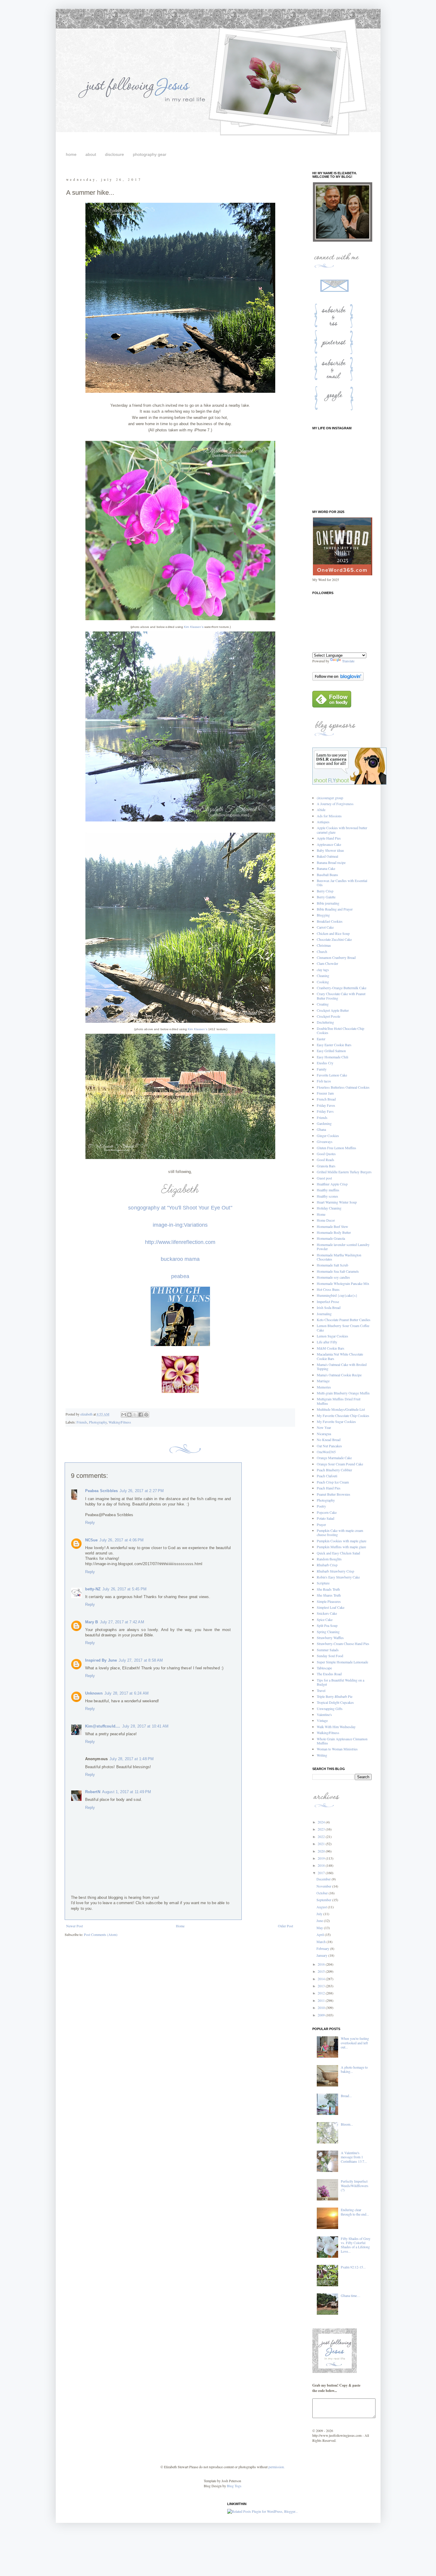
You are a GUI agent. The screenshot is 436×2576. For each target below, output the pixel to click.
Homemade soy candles (333, 1277)
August (322, 1907)
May (320, 1928)
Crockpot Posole (328, 1016)
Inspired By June (101, 1660)
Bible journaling (328, 903)
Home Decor (326, 1220)
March (322, 1942)
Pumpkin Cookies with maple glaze (342, 1541)
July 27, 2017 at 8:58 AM (141, 1660)
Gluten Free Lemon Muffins (336, 1148)
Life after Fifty (327, 1342)
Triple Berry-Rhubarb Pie (335, 1696)
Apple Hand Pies (329, 838)
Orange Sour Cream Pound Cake (340, 1464)
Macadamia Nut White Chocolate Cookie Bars (340, 1356)
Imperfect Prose (328, 1302)
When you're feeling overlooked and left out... (355, 2043)
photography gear (150, 154)
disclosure (114, 154)
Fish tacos (324, 1081)
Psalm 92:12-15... (353, 2267)
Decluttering (325, 1022)
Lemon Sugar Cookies (332, 1336)
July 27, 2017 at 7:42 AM (122, 1622)
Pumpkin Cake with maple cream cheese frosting (340, 1532)
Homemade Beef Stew (332, 1226)
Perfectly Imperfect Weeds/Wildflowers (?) (355, 2185)
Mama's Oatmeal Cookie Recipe (339, 1375)
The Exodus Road (329, 1674)
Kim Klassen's (194, 627)
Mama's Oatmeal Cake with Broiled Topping (342, 1367)
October (323, 1893)
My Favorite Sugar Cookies (336, 1421)
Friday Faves (326, 1105)
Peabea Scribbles (102, 1491)
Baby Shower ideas (330, 850)
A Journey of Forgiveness (335, 804)
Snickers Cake (327, 1613)
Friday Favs (325, 1111)
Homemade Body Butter (334, 1232)
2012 (322, 1993)
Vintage (322, 1720)
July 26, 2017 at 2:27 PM (142, 1491)
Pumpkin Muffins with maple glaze (341, 1547)
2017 (322, 1873)
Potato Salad (326, 1518)
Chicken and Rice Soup (333, 933)
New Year (324, 1427)
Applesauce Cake (329, 844)
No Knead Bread (329, 1440)
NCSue (92, 1540)
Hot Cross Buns (328, 1289)
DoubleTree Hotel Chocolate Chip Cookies (340, 1030)
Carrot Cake (325, 927)
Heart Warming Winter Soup (337, 1202)
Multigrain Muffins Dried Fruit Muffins (339, 1401)
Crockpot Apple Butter (333, 1010)
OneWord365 (326, 1452)
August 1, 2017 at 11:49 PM (127, 1792)
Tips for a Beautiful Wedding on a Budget (340, 1682)
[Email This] (124, 1415)
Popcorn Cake (327, 1512)
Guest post (324, 1178)
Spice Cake (325, 1619)
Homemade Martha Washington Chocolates (339, 1257)
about (91, 154)
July (320, 1914)
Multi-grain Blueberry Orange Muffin (343, 1393)
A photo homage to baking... (354, 2069)
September (324, 1900)
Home (180, 1926)
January (322, 1955)
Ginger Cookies (328, 1136)
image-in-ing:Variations (180, 1225)
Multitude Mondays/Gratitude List (341, 1409)
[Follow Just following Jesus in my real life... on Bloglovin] (338, 679)
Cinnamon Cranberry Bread (336, 957)
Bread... (346, 2096)
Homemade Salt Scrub (332, 1265)
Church (322, 951)
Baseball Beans (327, 875)
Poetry (321, 1506)
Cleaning (323, 976)
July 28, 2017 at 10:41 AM (145, 1726)
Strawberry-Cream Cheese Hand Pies (343, 1644)
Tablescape (324, 1668)
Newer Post (74, 1926)
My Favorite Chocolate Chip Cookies (343, 1416)
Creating (323, 1004)
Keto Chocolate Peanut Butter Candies (344, 1320)
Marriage (323, 1381)
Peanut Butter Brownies (334, 1494)
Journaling (324, 1314)
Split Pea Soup (327, 1625)
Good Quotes (326, 1154)
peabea (180, 1276)
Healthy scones (327, 1196)
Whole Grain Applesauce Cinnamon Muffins (342, 1741)
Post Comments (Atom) (101, 1934)
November (324, 1886)
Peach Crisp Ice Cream (333, 1482)
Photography (98, 1422)
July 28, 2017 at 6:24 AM (126, 1693)
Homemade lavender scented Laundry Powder (343, 1247)
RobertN (93, 1792)
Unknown (94, 1693)
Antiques (323, 822)
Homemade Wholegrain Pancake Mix (343, 1283)
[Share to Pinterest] (146, 1415)
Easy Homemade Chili (332, 1057)
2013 (322, 1986)
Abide (321, 810)
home (71, 154)
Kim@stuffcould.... (103, 1726)
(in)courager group (330, 798)
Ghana (321, 1129)
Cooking (323, 982)
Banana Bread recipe (331, 862)
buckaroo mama (180, 1259)
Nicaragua (324, 1434)
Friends (82, 1422)
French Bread (326, 1099)
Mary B (92, 1622)
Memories (324, 1387)
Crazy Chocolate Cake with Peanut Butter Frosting (341, 996)
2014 (322, 1979)
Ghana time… (351, 2295)
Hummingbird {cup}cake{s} (337, 1295)
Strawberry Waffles (330, 1638)
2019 (322, 1858)
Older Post (285, 1926)
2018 (322, 1865)
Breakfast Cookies (330, 921)
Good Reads (326, 1160)
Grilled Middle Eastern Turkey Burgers (344, 1172)
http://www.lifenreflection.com (180, 1242)
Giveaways (325, 1141)
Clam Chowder (327, 963)
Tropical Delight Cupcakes (335, 1702)
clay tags (323, 970)
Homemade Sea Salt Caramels (338, 1271)
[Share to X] (135, 1415)
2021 (322, 1844)
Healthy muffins (328, 1190)
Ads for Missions (329, 816)
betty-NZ (93, 1589)
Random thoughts (329, 1559)
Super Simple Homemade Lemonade (342, 1662)
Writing (322, 1755)
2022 (322, 1836)
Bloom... (347, 2124)
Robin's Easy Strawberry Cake (338, 1577)
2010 (322, 2007)
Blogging (323, 915)
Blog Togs (234, 2486)
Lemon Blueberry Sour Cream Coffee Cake (343, 1328)
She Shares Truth (329, 1595)
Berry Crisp (325, 891)
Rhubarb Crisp (327, 1565)
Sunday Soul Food (330, 1656)
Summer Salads (328, 1650)
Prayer (321, 1524)
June (320, 1920)
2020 (322, 1851)
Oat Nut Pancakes (329, 1446)
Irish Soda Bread (329, 1307)
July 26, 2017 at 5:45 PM (124, 1589)
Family (322, 1069)
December (324, 1879)
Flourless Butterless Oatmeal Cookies (343, 1087)
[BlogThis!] (129, 1415)
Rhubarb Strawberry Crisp (335, 1571)
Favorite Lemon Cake (332, 1075)
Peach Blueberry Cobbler (334, 1470)
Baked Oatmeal (327, 856)
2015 (322, 1971)
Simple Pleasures (329, 1601)
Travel (321, 1690)
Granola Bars (326, 1166)
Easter (321, 1039)
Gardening (324, 1123)
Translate (348, 661)
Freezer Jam (325, 1093)
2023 (322, 1829)
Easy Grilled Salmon (331, 1051)
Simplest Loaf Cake (331, 1607)
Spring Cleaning (328, 1632)
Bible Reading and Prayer (335, 909)
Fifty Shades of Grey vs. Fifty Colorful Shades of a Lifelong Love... (356, 2245)
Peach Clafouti (327, 1476)
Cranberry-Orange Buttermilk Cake (342, 988)
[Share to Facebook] (141, 1415)
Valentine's (324, 1714)
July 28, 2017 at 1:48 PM (132, 1759)
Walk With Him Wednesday (336, 1727)
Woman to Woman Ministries (337, 1749)
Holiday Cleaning (329, 1208)
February (323, 1948)
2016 (322, 1964)
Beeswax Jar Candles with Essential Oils (342, 883)
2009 (322, 2015)
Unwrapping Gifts (330, 1709)
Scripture (323, 1583)
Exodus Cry (325, 1063)
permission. (276, 2467)
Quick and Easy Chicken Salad (338, 1553)
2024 (322, 1822)
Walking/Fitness (120, 1422)
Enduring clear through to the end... (355, 2212)
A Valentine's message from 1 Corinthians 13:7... (354, 2157)
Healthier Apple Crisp (332, 1184)
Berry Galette (326, 897)
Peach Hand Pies (329, 1488)
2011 (322, 2000)
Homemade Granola (331, 1238)
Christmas (324, 945)
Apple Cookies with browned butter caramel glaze (342, 830)
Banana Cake (326, 868)
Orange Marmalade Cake (334, 1458)
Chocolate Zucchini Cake (334, 939)
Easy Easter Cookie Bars (334, 1045)
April (321, 1934)
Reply (90, 1523)
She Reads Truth (328, 1589)
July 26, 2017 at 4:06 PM (121, 1540)
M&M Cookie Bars (331, 1348)
